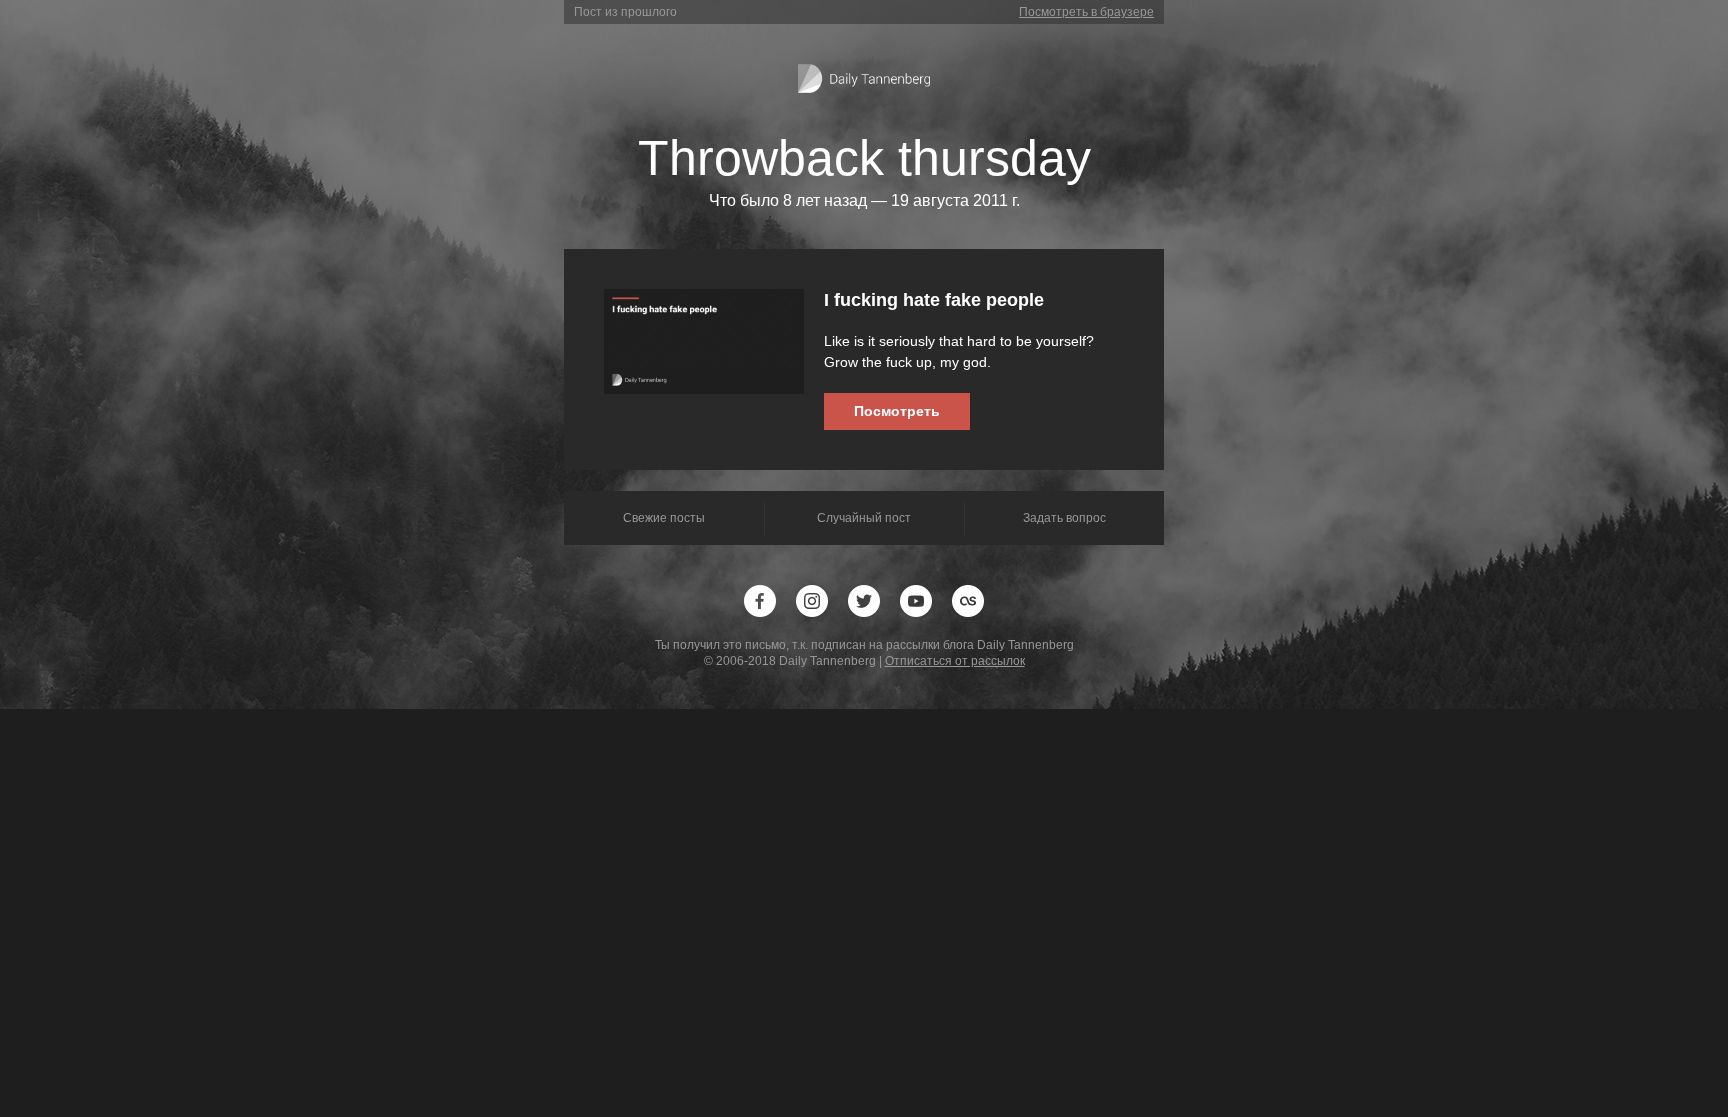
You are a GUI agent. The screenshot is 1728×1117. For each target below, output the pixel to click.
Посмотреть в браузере (1086, 12)
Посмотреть (897, 411)
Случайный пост (864, 518)
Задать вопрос (1064, 518)
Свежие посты (664, 518)
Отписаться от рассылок (955, 661)
